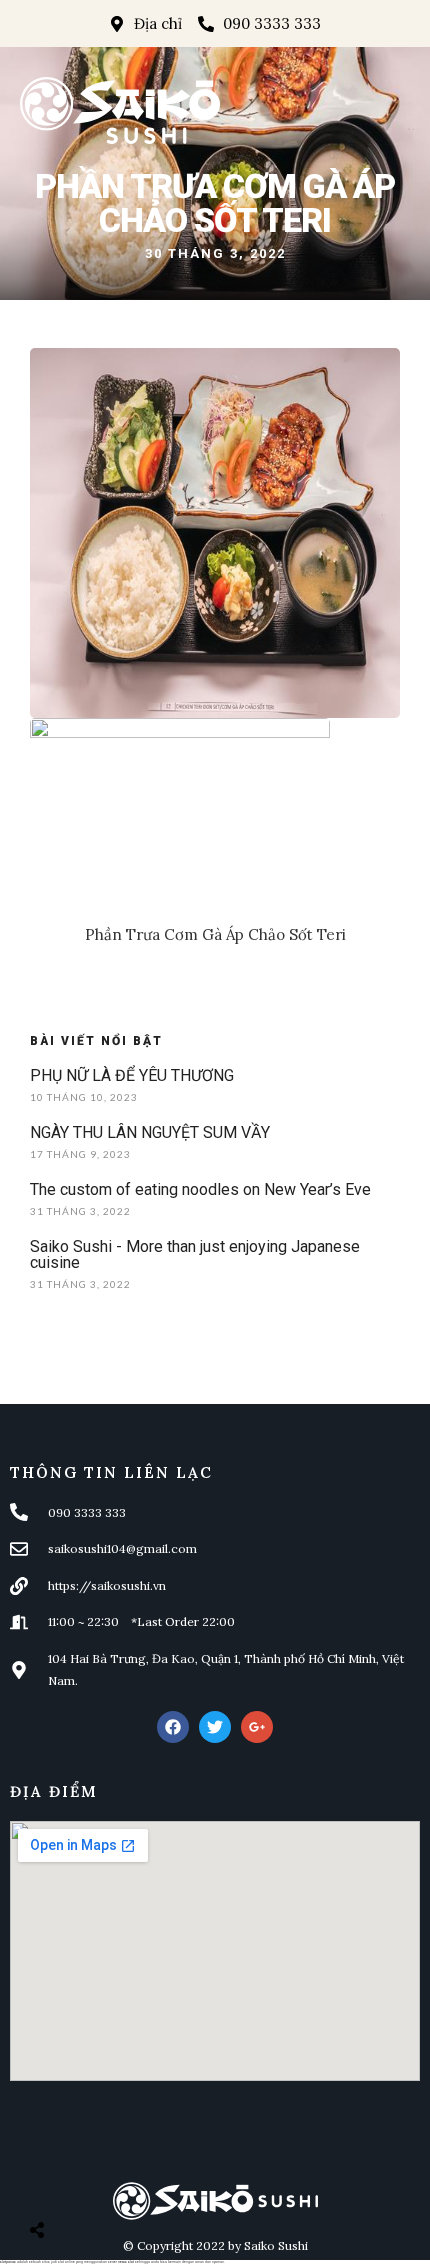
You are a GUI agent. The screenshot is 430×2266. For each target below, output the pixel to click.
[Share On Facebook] (55, 2180)
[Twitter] (215, 1727)
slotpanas (8, 2262)
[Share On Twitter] (87, 2180)
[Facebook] (173, 1727)
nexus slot (126, 2262)
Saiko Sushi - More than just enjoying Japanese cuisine (195, 1254)
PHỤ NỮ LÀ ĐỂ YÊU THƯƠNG (132, 1075)
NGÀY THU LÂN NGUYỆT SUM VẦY (150, 1132)
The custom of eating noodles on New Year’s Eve (200, 1189)
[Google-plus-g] (257, 1727)
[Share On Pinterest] (119, 2180)
